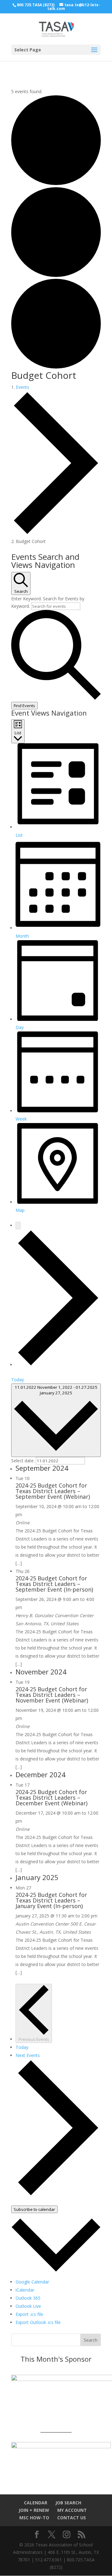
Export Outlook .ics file (38, 2322)
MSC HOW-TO (34, 2518)
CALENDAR (36, 2503)
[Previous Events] (18, 1226)
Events (23, 387)
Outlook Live (28, 2306)
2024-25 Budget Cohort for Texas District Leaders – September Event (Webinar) (53, 1491)
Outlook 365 (28, 2298)
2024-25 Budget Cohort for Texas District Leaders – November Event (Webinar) (52, 1695)
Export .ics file (29, 2314)
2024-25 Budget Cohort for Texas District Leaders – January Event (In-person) (51, 1900)
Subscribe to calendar (34, 2209)
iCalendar (25, 2290)
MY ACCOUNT (72, 2510)
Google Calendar (32, 2282)
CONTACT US (72, 2518)
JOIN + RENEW (34, 2510)
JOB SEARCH (68, 2503)
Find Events (24, 706)
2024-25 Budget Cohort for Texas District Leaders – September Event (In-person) (54, 1584)
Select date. (23, 1461)
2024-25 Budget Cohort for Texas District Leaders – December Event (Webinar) (51, 1797)
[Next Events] (58, 1365)
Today (18, 1380)
